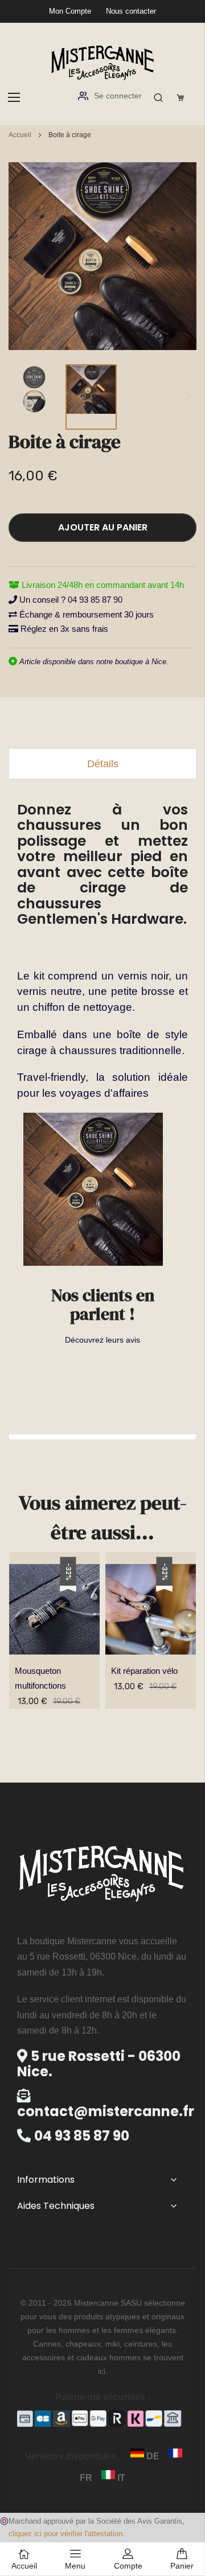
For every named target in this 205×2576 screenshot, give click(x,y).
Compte (128, 2566)
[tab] (102, 764)
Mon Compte (70, 11)
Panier (182, 2566)
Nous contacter (131, 11)
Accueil (20, 135)
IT (120, 2478)
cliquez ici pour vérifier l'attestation (65, 2534)
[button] (34, 397)
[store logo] (102, 62)
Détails (103, 764)
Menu (75, 2566)
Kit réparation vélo (144, 1671)
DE (153, 2456)
